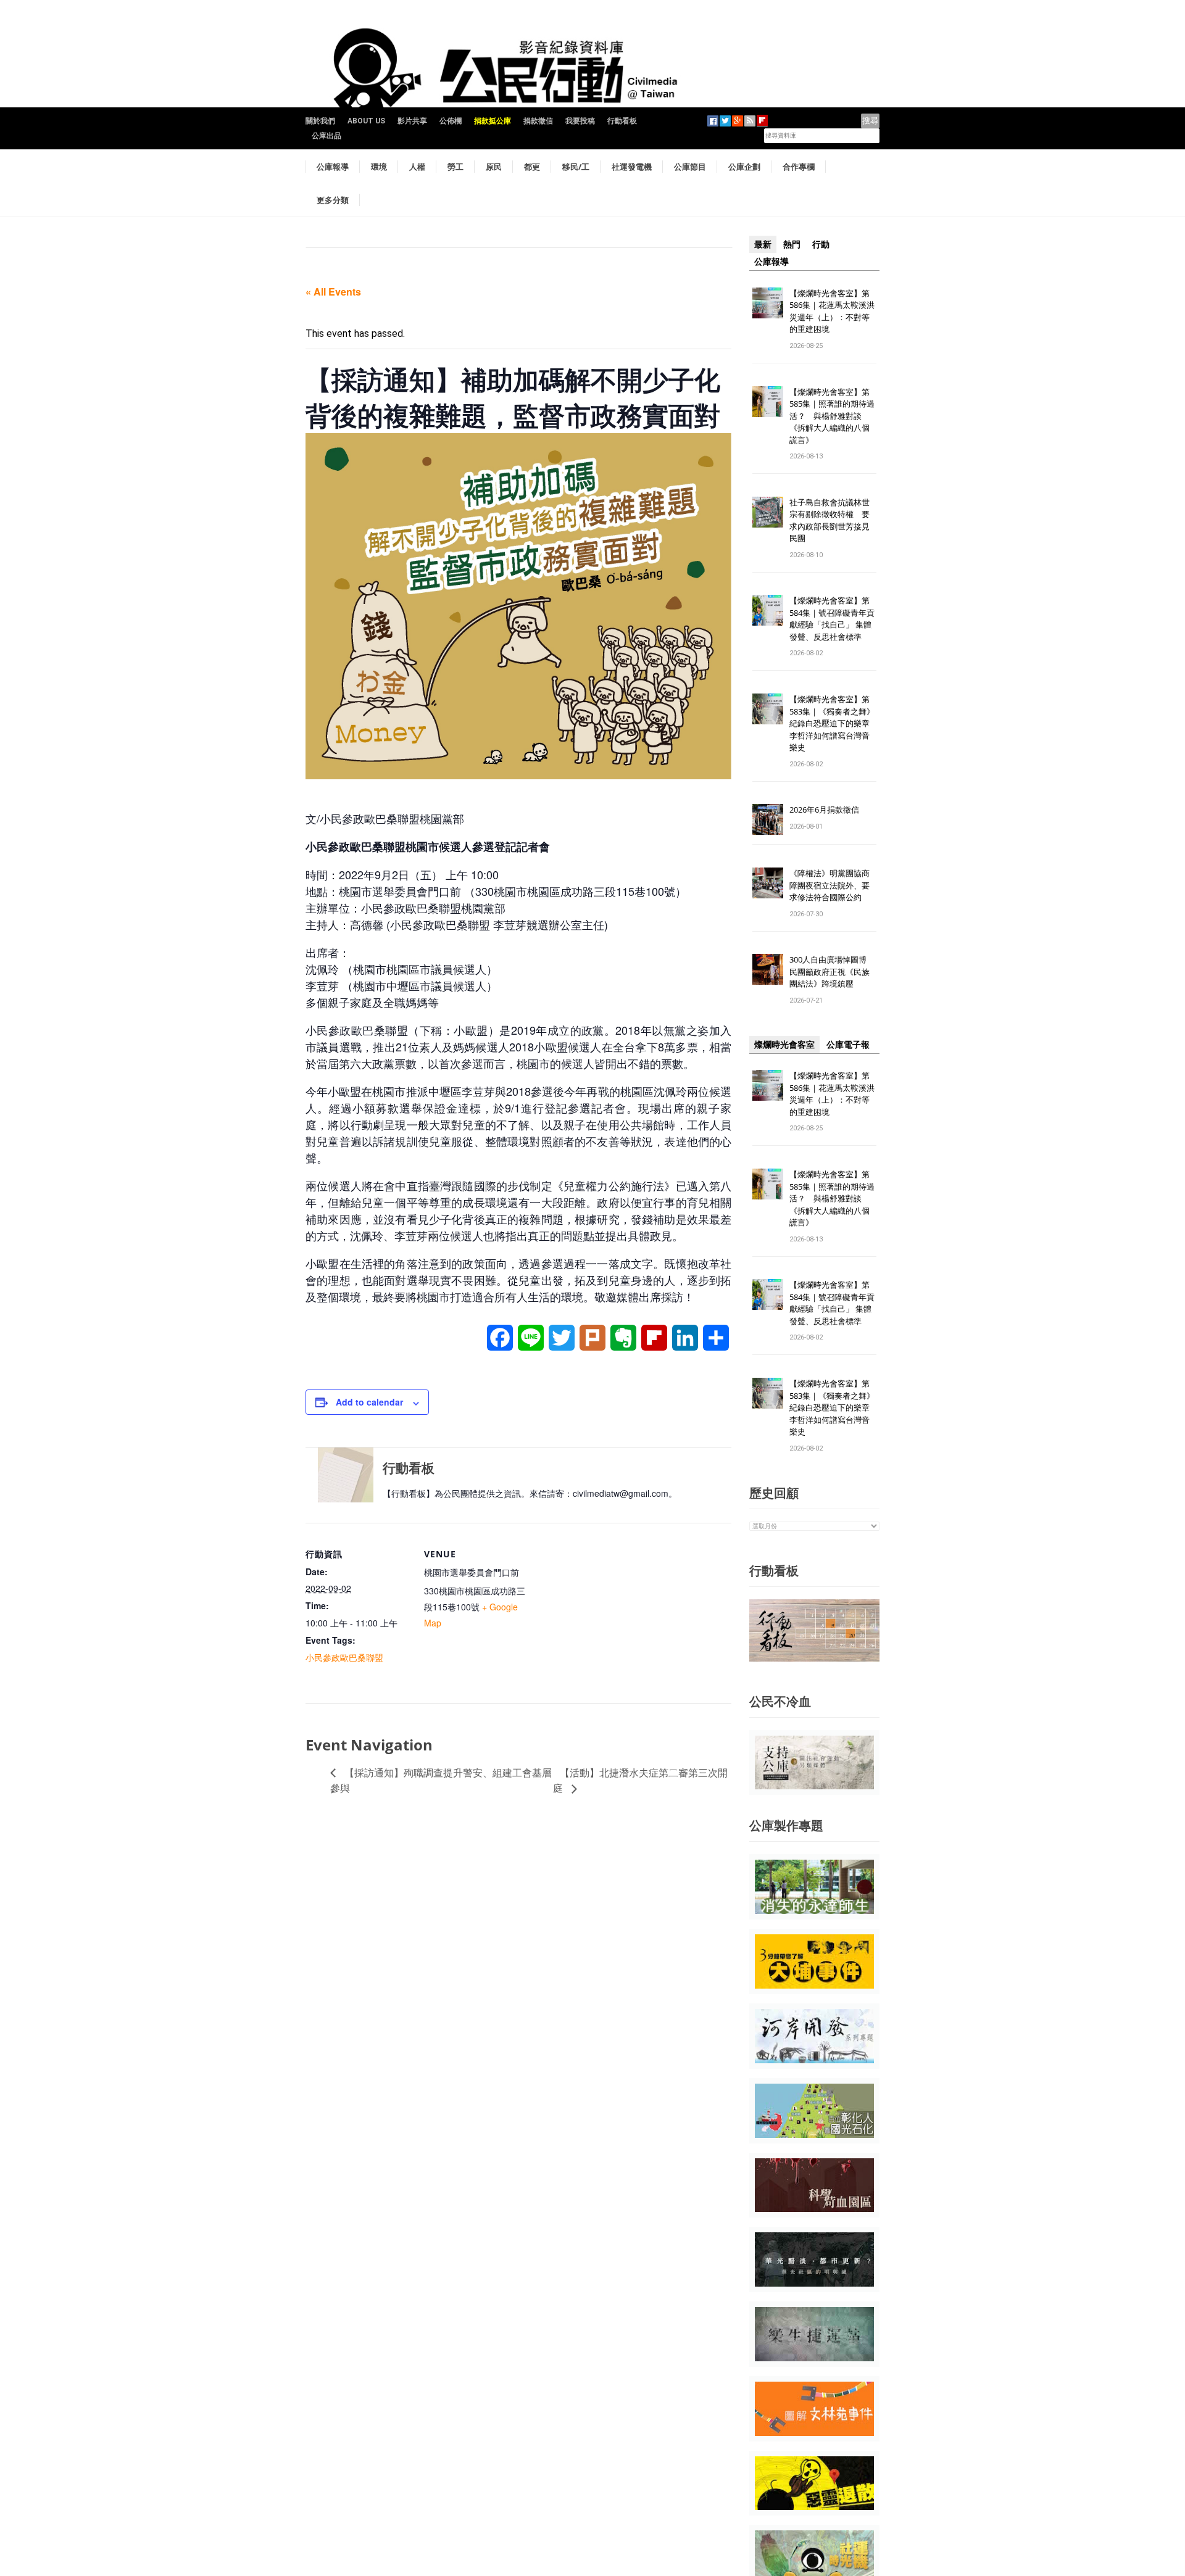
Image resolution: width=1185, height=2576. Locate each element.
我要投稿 (580, 121)
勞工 (455, 167)
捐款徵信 (538, 121)
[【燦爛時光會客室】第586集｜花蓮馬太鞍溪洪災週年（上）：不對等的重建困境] (768, 302)
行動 (821, 244)
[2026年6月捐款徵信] (768, 819)
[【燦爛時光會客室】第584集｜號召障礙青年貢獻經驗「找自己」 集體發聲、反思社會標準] (768, 610)
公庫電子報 (848, 1045)
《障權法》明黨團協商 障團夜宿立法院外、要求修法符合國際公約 (834, 885)
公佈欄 (451, 121)
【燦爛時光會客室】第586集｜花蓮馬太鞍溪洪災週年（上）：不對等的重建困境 (832, 311)
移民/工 (576, 167)
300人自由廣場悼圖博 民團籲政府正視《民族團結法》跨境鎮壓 (832, 971)
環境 (379, 167)
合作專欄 (799, 167)
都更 (532, 167)
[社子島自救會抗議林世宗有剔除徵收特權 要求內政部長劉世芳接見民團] (768, 511)
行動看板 (622, 121)
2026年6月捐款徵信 (824, 810)
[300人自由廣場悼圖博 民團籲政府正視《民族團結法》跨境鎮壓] (768, 969)
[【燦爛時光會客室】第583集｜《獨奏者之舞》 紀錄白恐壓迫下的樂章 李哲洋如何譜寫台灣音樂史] (768, 709)
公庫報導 (333, 167)
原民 (494, 167)
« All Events (333, 292)
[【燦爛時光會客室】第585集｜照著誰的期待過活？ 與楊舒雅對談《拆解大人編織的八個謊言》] (768, 401)
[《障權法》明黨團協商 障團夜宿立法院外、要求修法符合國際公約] (768, 883)
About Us (366, 121)
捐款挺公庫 (493, 121)
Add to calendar (369, 1402)
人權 (417, 167)
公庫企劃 (744, 167)
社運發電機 (632, 167)
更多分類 (333, 200)
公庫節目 (690, 167)
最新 (763, 244)
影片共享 (412, 121)
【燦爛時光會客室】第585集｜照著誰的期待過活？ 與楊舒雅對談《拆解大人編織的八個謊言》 (832, 416)
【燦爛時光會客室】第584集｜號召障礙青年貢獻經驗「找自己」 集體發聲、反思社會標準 (832, 619)
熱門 (792, 244)
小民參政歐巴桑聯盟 (344, 1657)
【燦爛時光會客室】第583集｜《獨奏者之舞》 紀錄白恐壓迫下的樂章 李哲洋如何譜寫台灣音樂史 (832, 723)
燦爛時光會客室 (784, 1045)
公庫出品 (326, 136)
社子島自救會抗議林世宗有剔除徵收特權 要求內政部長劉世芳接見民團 (829, 520)
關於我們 (320, 121)
